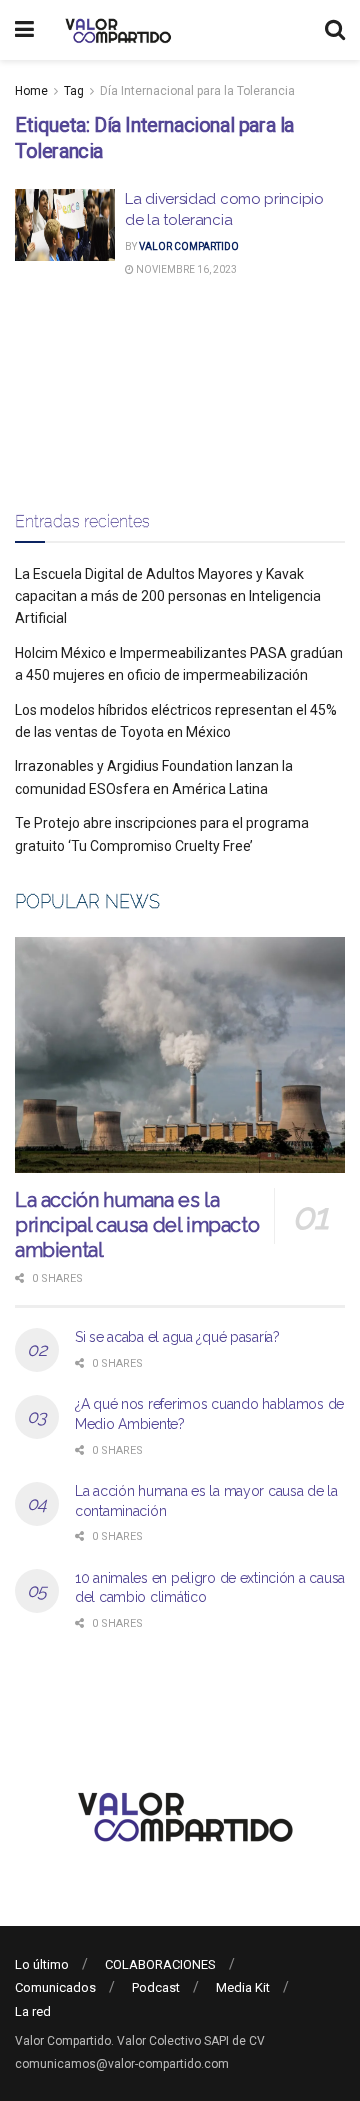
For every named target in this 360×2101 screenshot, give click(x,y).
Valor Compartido (189, 246)
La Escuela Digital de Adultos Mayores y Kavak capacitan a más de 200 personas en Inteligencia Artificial (168, 596)
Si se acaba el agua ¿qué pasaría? (177, 1337)
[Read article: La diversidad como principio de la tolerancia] (65, 225)
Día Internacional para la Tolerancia (197, 91)
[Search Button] (335, 30)
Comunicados (55, 1987)
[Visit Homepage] (115, 30)
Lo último (42, 1964)
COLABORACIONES (160, 1964)
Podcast (156, 1987)
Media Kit (243, 1987)
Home (31, 91)
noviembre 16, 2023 (185, 269)
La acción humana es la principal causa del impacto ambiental (137, 1225)
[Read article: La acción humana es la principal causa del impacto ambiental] (180, 1055)
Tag (74, 91)
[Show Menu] (24, 30)
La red (33, 2011)
